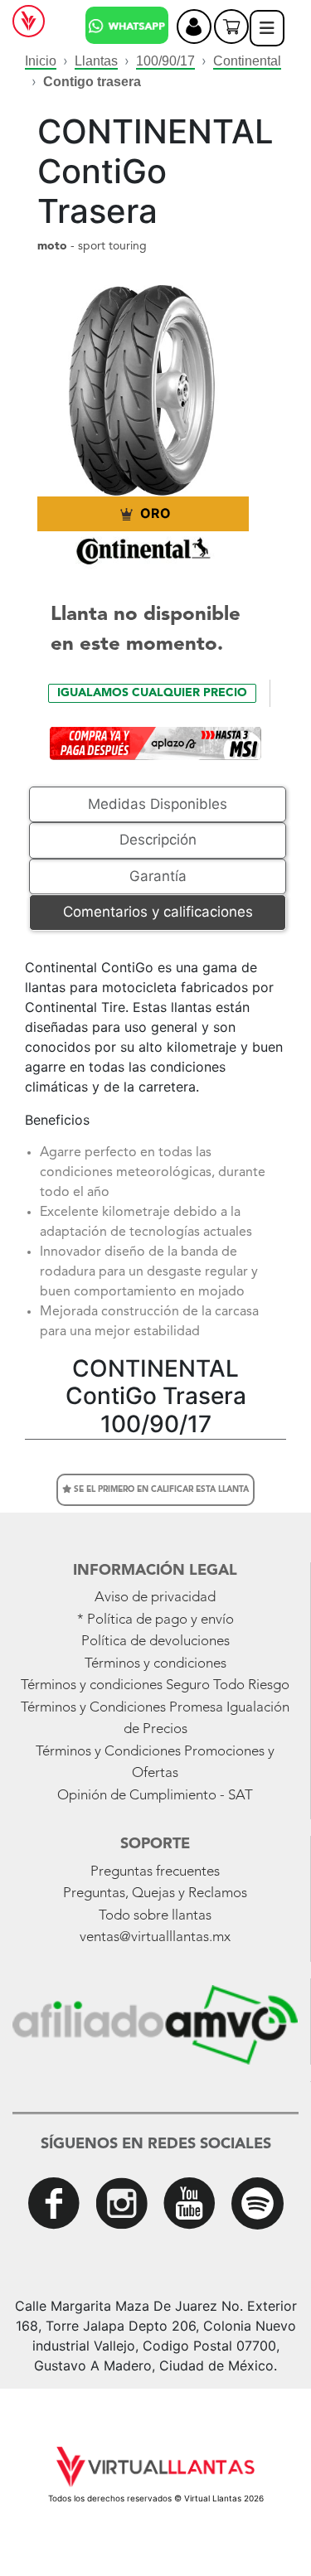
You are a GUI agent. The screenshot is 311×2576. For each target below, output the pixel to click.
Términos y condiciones (155, 1664)
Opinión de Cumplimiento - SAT (155, 1796)
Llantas (96, 61)
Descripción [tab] (158, 840)
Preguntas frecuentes (155, 1872)
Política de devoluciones (155, 1641)
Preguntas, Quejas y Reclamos (155, 1893)
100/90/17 (165, 61)
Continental (247, 61)
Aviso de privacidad (155, 1598)
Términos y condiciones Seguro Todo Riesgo (155, 1685)
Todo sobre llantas (155, 1916)
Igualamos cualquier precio (152, 693)
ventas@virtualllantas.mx (155, 1937)
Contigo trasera (92, 82)
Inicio (41, 61)
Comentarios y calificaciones (158, 912)
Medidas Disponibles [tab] (158, 804)
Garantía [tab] (158, 876)
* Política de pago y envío (155, 1620)
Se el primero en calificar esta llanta (160, 1489)
